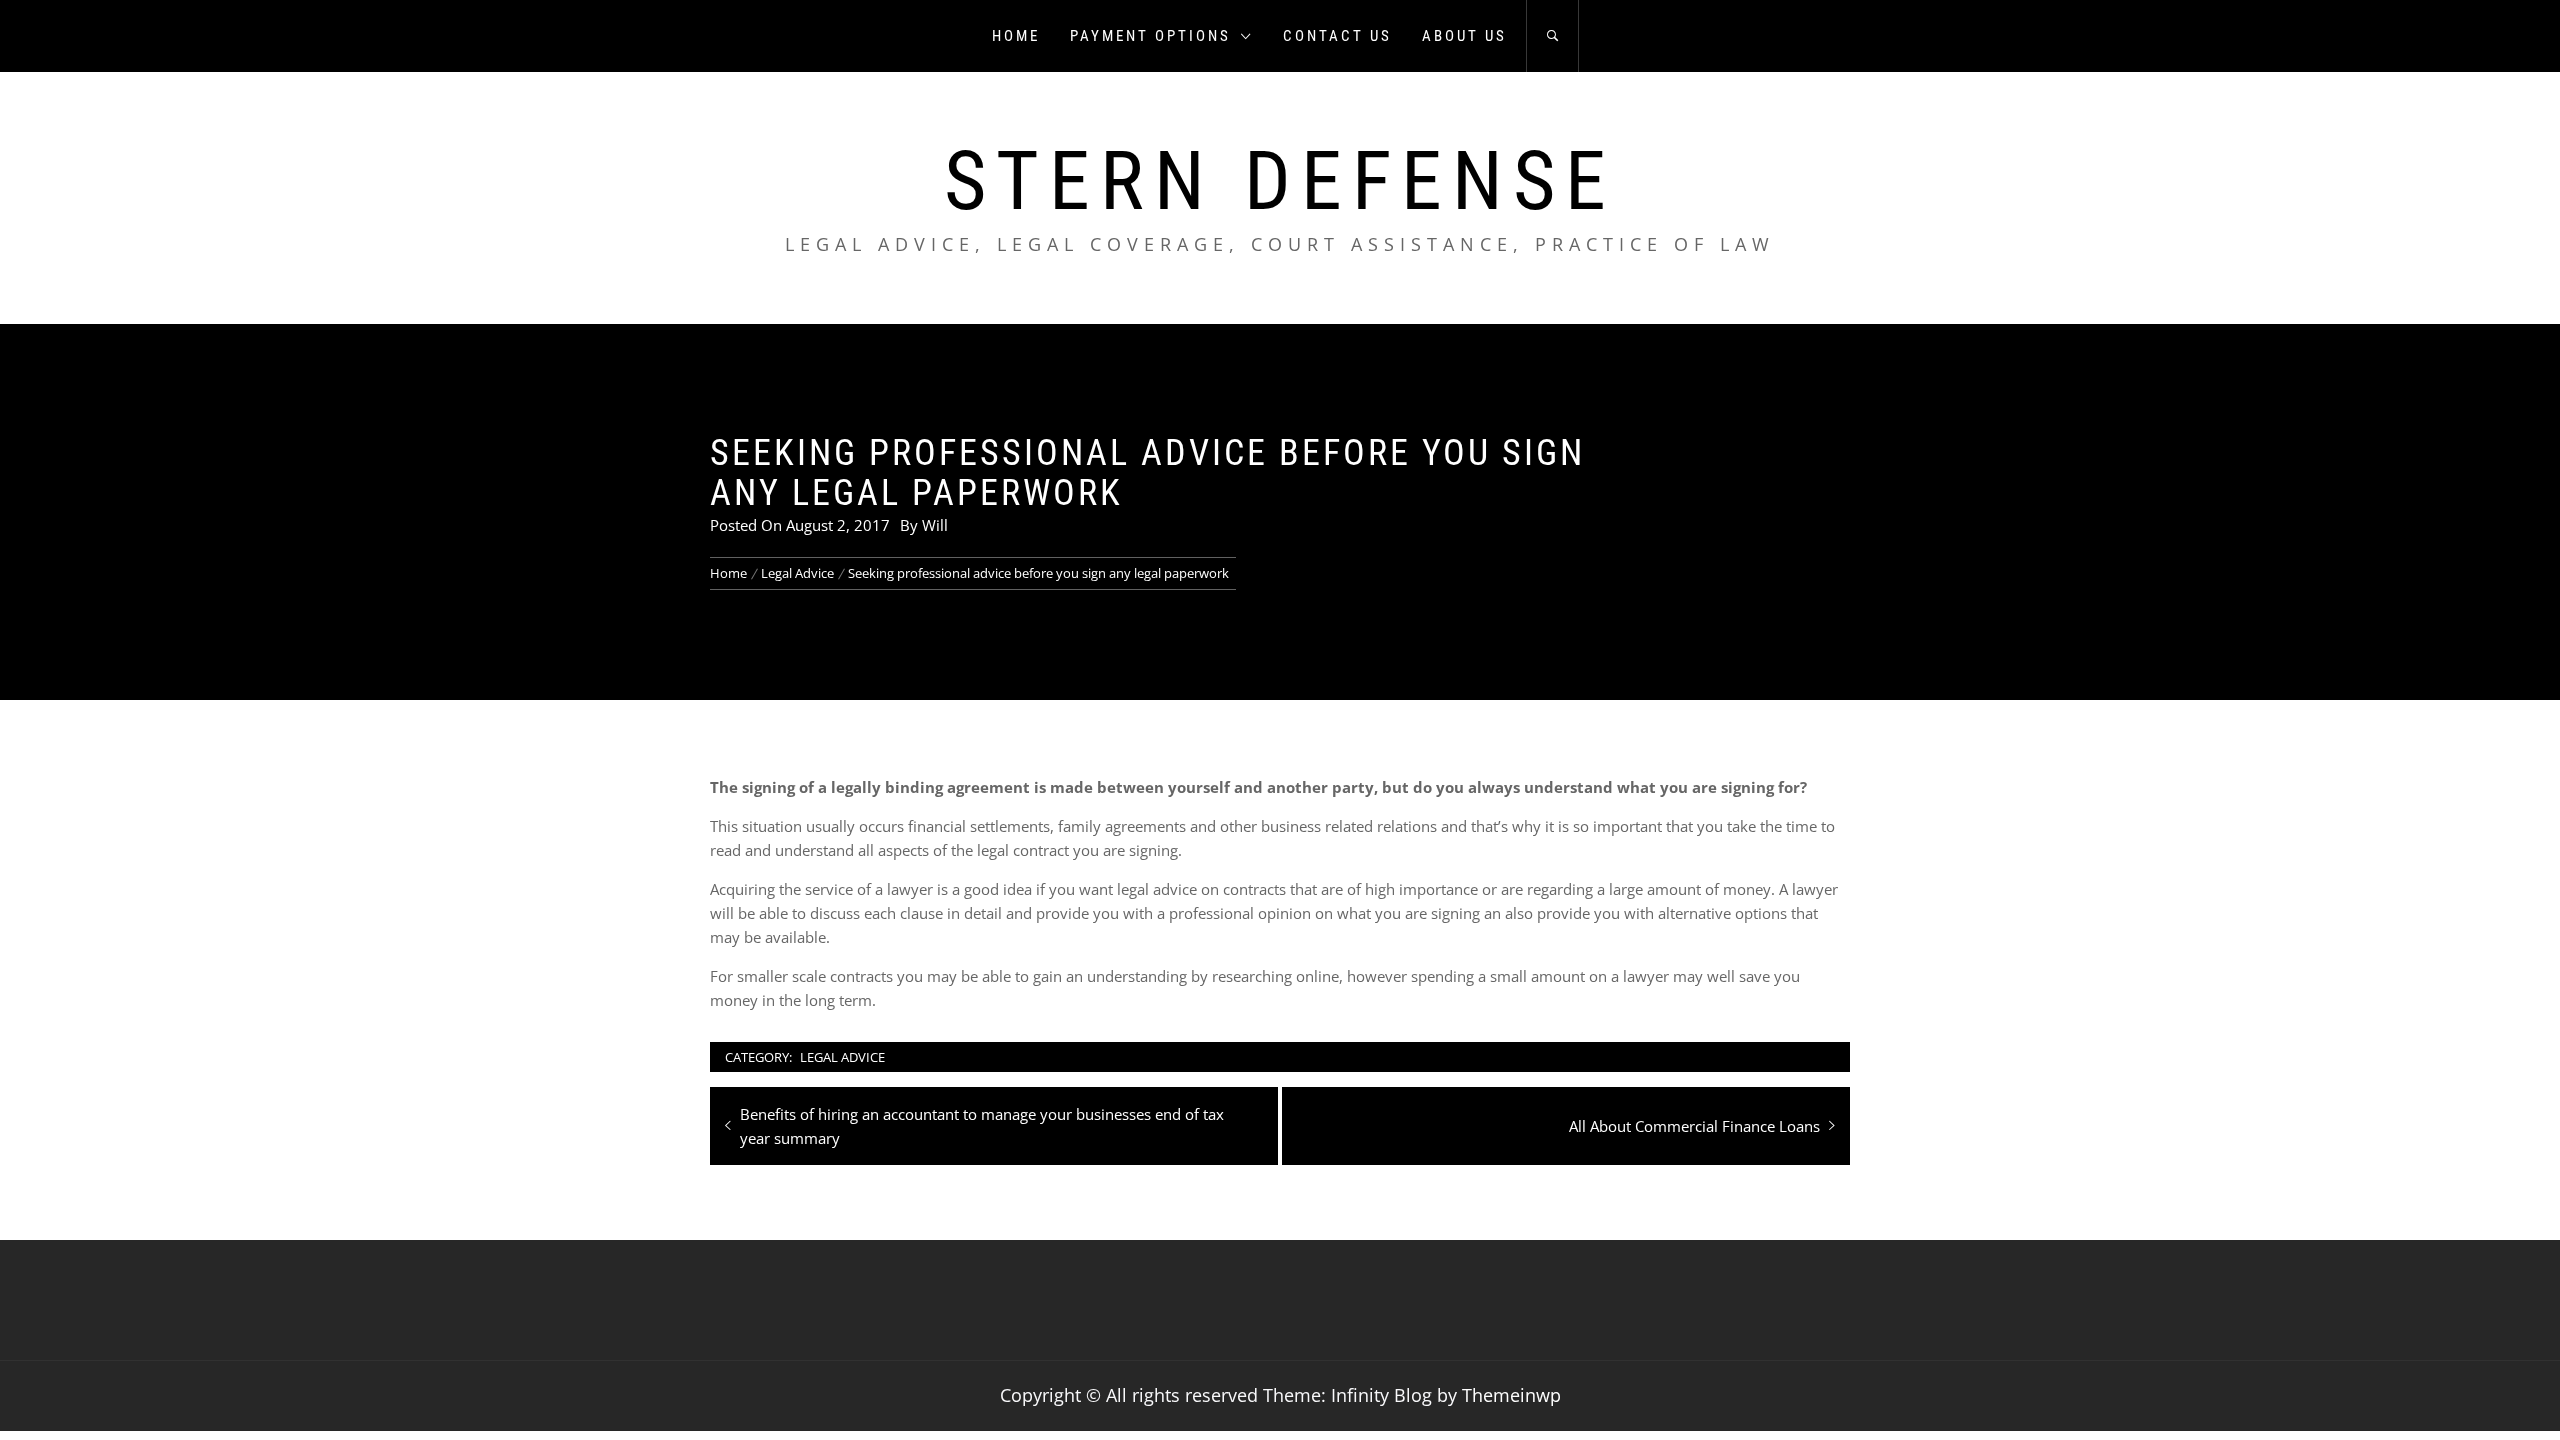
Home (1016, 36)
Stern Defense (1280, 181)
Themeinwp (1511, 1395)
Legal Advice (842, 1057)
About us (1464, 36)
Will (935, 525)
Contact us (1337, 36)
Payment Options (1150, 36)
